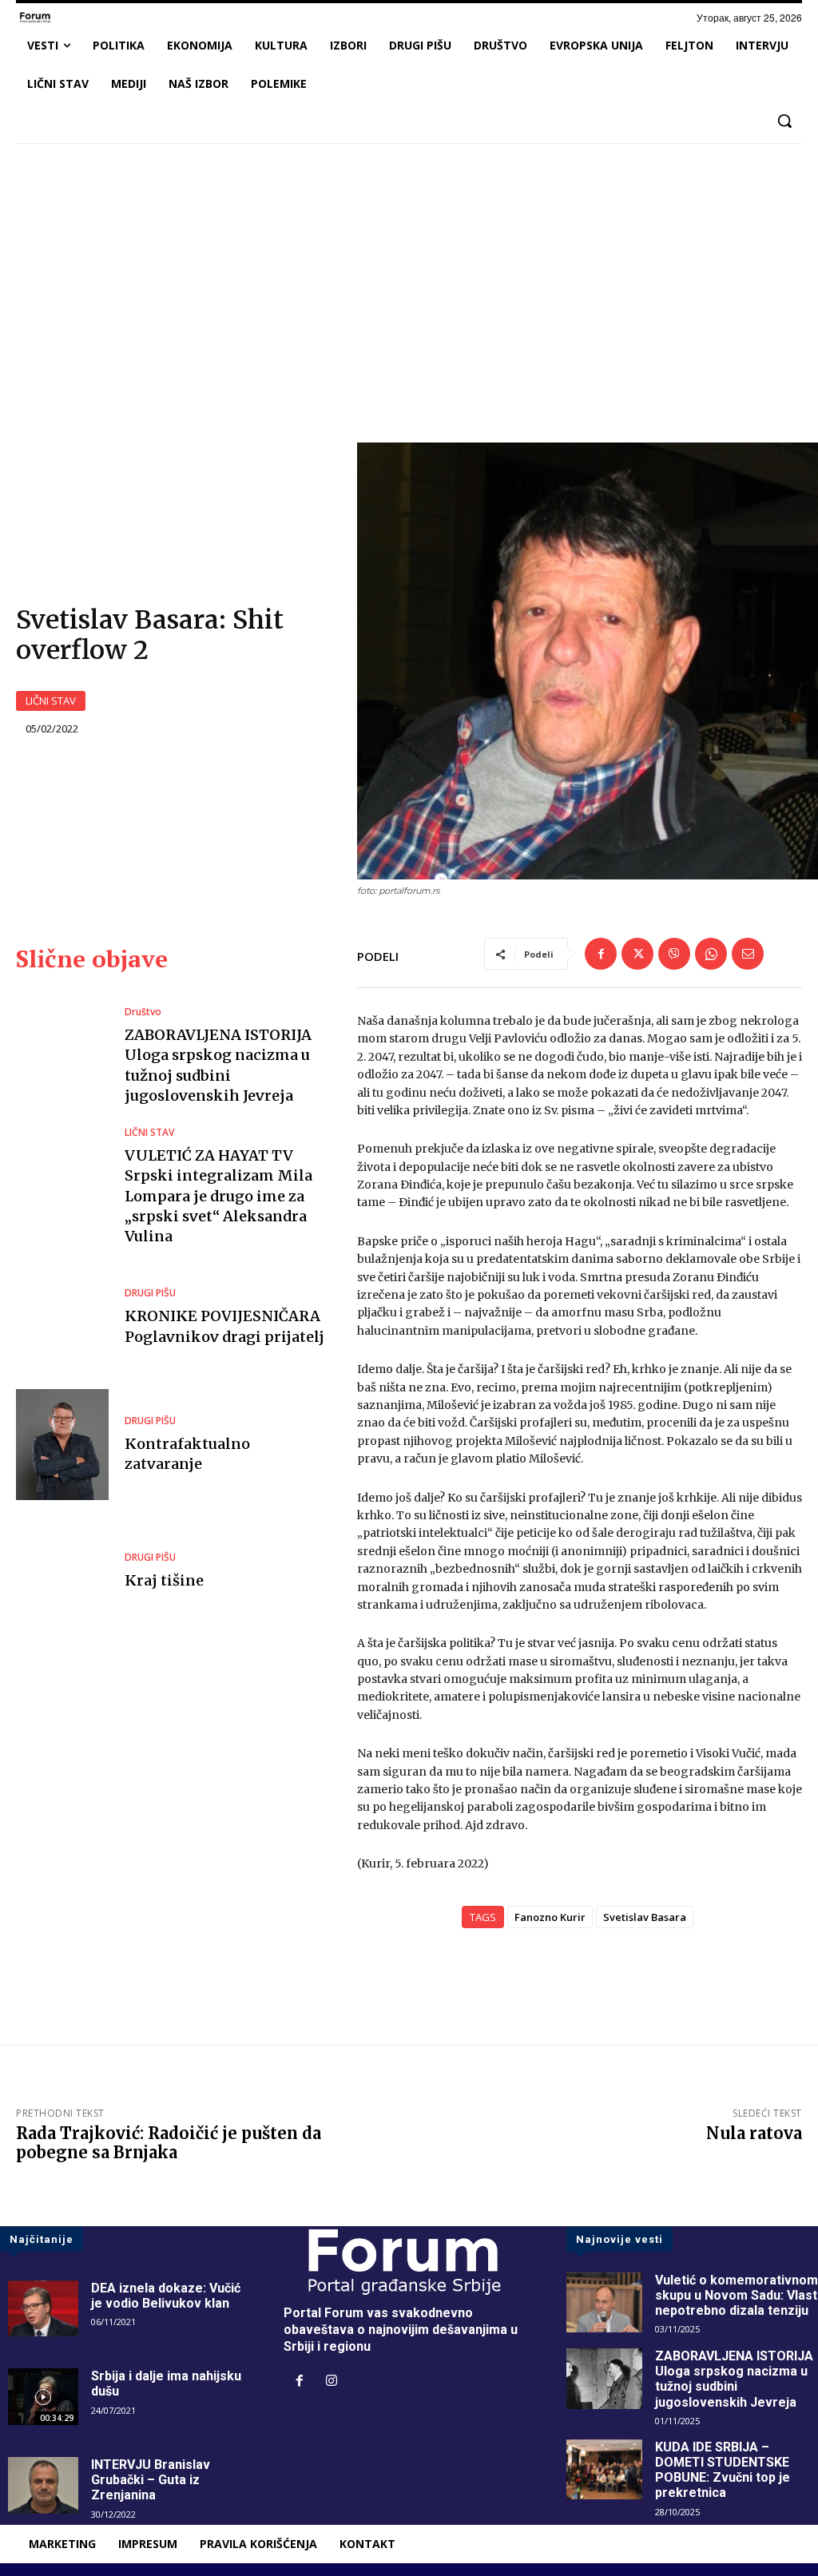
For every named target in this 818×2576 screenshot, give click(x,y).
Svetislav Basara (645, 1917)
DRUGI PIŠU (150, 1293)
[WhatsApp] (711, 954)
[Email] (748, 954)
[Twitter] (637, 954)
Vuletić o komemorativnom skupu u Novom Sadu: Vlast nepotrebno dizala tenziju (737, 2295)
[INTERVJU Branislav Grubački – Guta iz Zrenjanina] (43, 2485)
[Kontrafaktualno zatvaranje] (62, 1445)
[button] (784, 121)
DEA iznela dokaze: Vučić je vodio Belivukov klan (166, 2296)
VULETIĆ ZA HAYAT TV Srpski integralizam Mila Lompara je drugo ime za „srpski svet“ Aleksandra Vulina (218, 1196)
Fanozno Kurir (550, 1917)
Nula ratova (754, 2133)
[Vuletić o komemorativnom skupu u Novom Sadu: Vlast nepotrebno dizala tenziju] (604, 2303)
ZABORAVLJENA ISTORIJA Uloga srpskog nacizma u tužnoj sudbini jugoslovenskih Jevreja (734, 2379)
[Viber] (674, 954)
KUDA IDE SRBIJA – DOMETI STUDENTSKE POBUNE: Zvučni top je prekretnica (723, 2470)
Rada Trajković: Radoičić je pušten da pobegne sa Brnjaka (169, 2143)
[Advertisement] (409, 275)
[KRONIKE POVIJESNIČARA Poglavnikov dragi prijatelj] (62, 1318)
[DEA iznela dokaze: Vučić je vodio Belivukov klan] (43, 2309)
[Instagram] (332, 2382)
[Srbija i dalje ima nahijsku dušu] (43, 2397)
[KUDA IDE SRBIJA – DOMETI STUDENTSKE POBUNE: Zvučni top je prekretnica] (604, 2470)
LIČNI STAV (51, 701)
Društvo (143, 1012)
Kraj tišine (164, 1580)
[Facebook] (601, 954)
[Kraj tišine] (62, 1572)
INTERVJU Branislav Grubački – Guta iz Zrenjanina (151, 2480)
